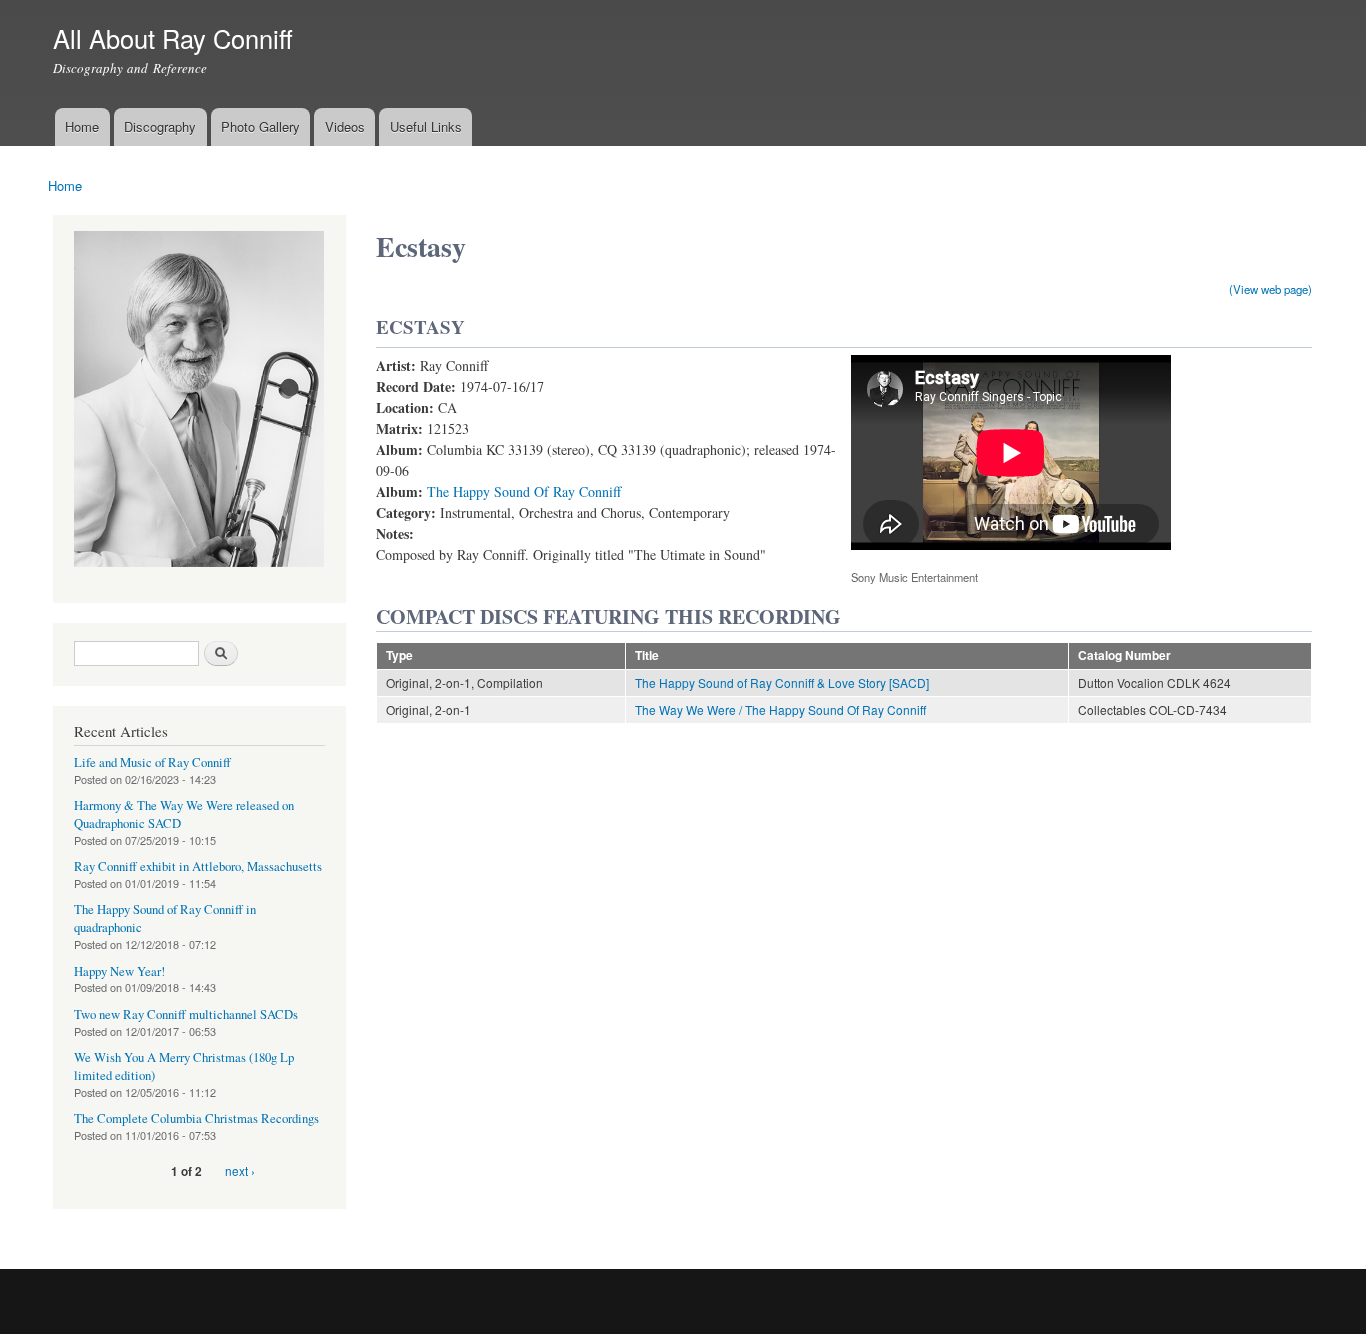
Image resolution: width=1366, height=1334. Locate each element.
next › (240, 1170)
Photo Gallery (260, 126)
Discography (160, 126)
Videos (345, 126)
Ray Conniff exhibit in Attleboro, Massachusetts (198, 866)
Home (82, 126)
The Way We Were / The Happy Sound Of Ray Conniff (780, 709)
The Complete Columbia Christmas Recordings (196, 1118)
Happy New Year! (119, 971)
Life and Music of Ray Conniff (152, 762)
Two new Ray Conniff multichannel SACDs (186, 1014)
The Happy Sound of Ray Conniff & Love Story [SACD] (782, 682)
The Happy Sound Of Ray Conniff (524, 491)
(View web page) (1270, 289)
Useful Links (426, 126)
